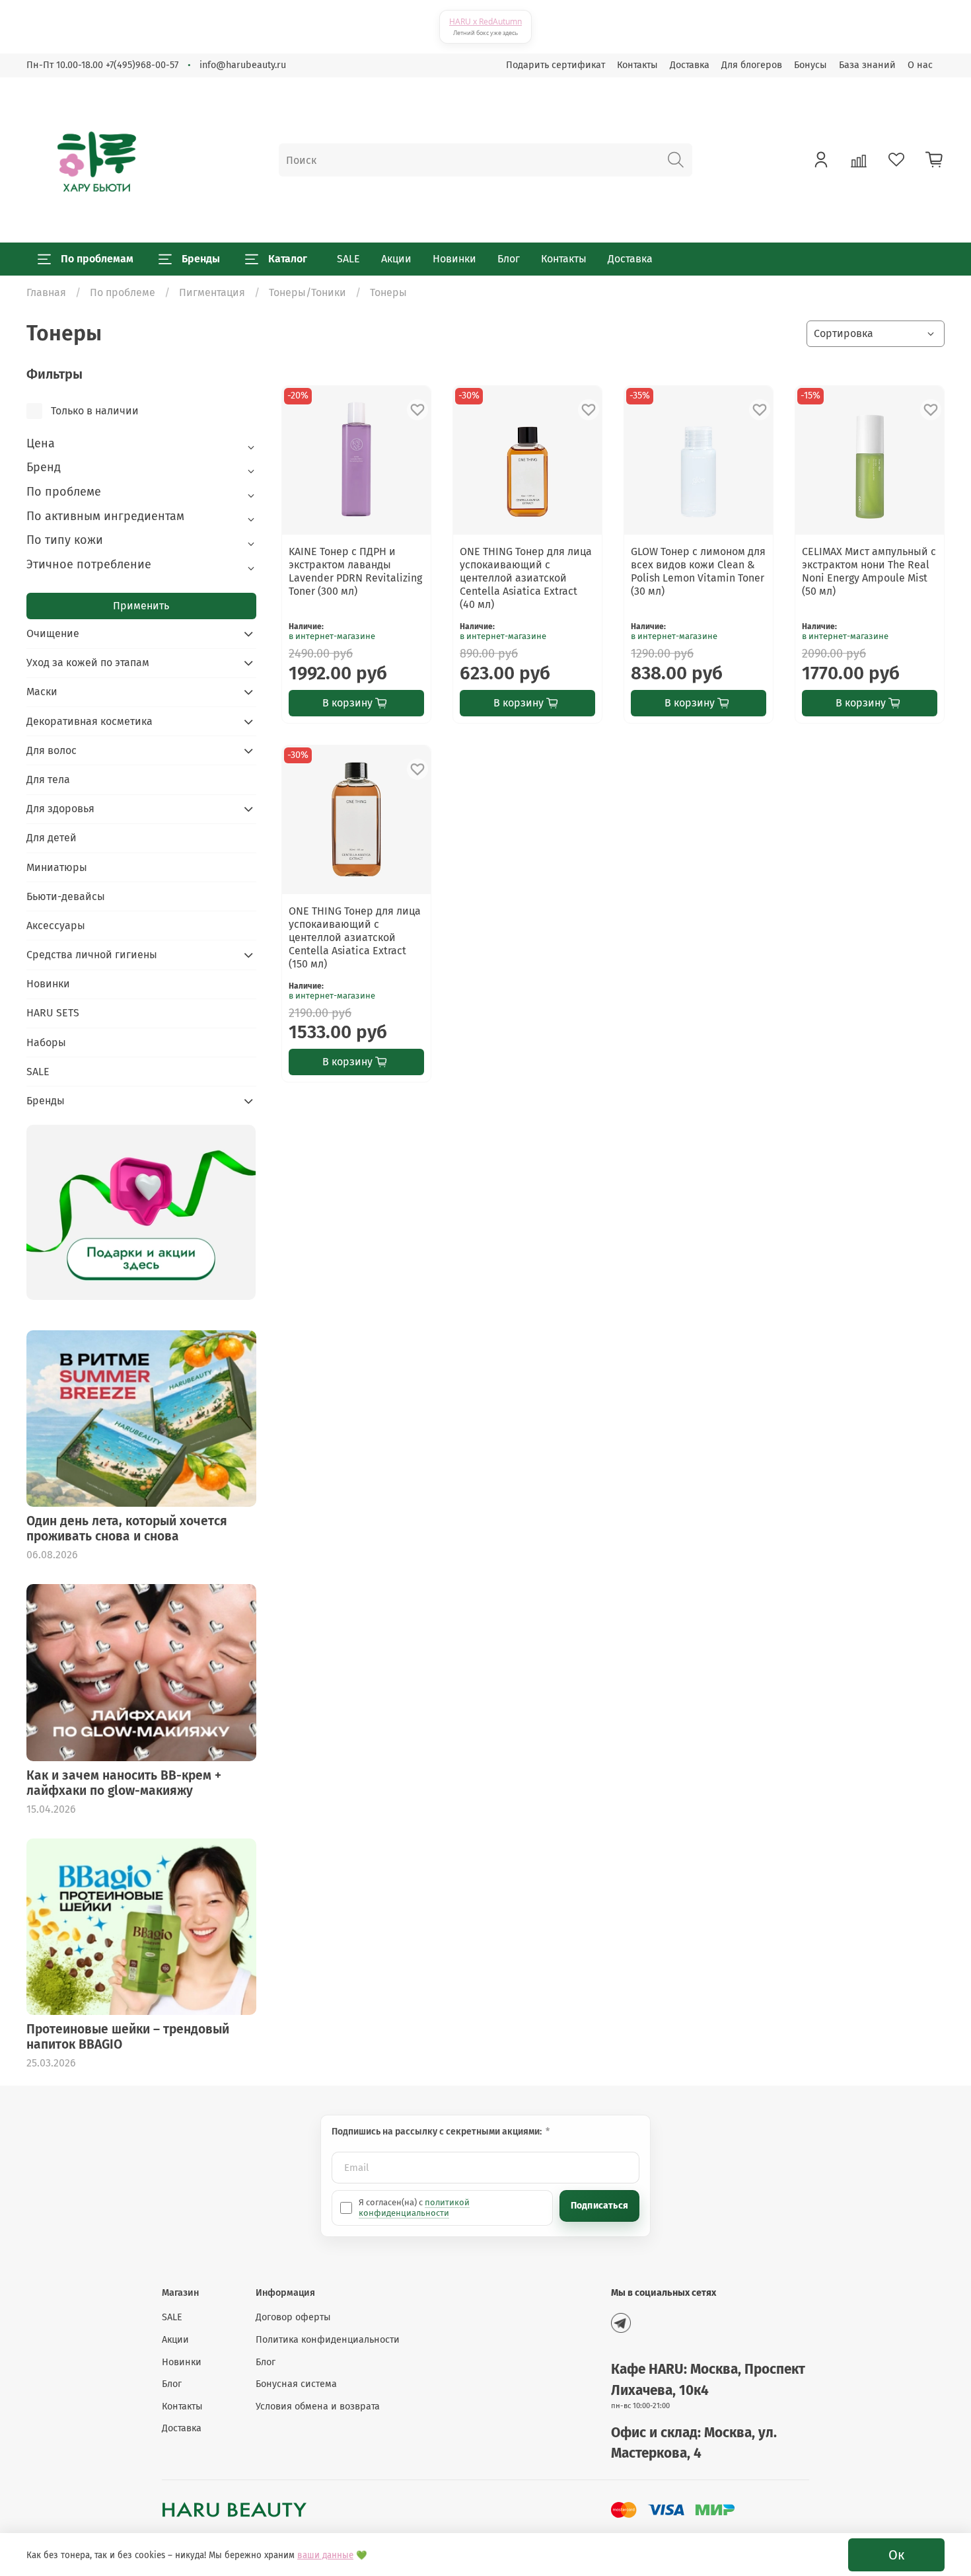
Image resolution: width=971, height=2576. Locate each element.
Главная (46, 292)
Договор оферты (293, 2317)
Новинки (454, 259)
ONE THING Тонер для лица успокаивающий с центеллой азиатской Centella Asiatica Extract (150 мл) (355, 937)
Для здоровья (60, 809)
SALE (348, 259)
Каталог (288, 259)
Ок (896, 2555)
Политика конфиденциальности (328, 2340)
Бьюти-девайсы (66, 896)
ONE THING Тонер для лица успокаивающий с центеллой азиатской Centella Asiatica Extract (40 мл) (526, 578)
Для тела (48, 779)
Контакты (637, 65)
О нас (920, 65)
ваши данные (325, 2556)
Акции (396, 259)
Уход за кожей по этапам (88, 663)
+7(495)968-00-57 (142, 65)
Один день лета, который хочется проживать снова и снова (127, 1529)
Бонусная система (296, 2384)
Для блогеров (752, 65)
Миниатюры (57, 867)
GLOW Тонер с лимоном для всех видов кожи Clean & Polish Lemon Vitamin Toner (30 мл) (698, 571)
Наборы (46, 1042)
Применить (141, 606)
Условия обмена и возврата (318, 2406)
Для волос (52, 750)
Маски (42, 692)
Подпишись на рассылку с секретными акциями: (438, 2132)
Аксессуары (56, 926)
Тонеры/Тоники (307, 292)
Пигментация (212, 292)
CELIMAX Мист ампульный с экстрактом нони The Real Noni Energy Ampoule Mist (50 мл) (869, 571)
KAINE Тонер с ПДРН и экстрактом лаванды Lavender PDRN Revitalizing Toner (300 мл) (355, 571)
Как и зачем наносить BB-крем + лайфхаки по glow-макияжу (124, 1783)
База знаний (867, 65)
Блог (509, 259)
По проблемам (97, 259)
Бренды (201, 259)
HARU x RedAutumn (485, 21)
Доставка (690, 65)
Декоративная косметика (90, 721)
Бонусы (810, 65)
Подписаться (599, 2206)
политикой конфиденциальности (414, 2208)
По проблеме (123, 292)
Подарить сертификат (556, 65)
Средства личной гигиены (92, 955)
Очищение (53, 633)
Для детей (52, 838)
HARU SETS (53, 1013)
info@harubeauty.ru (243, 65)
